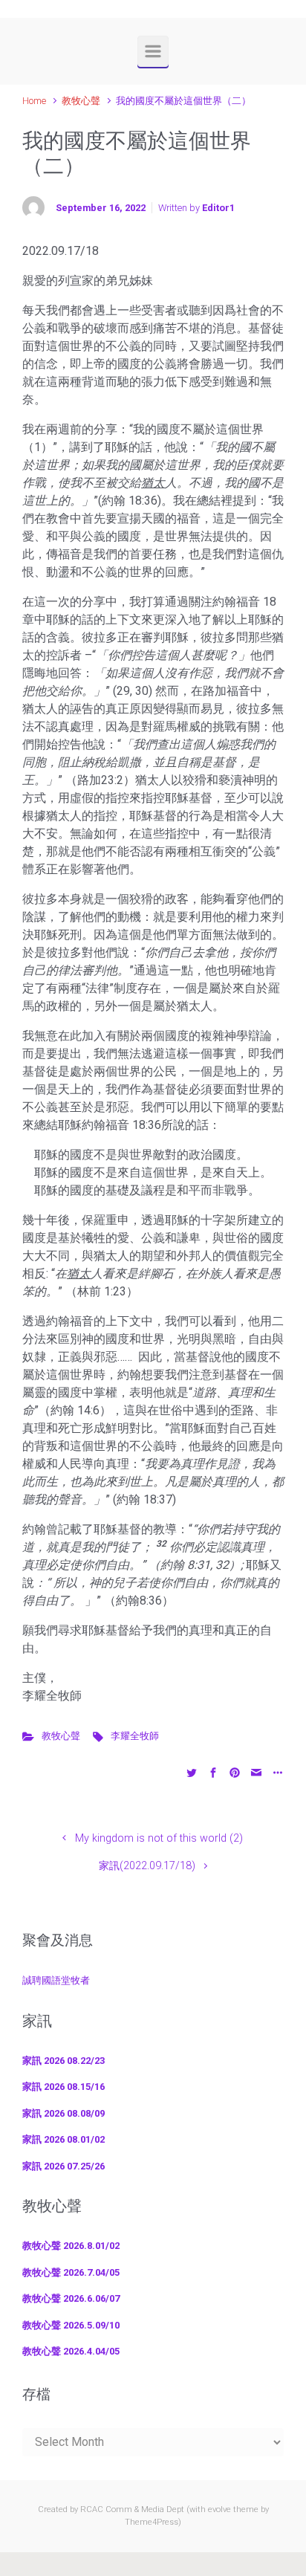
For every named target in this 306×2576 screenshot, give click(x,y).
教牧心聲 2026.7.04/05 (71, 2272)
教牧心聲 (81, 101)
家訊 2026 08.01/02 (64, 2139)
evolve (219, 2509)
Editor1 (218, 208)
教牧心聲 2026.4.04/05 (71, 2351)
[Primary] (153, 51)
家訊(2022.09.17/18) (147, 1866)
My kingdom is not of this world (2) (159, 1838)
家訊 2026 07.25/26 (64, 2166)
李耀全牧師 (135, 1736)
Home (34, 101)
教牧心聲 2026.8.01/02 (71, 2246)
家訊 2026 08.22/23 (64, 2061)
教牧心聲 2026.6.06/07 (71, 2298)
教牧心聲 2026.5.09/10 (71, 2325)
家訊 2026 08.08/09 (64, 2113)
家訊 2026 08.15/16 (64, 2087)
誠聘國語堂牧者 (56, 1980)
